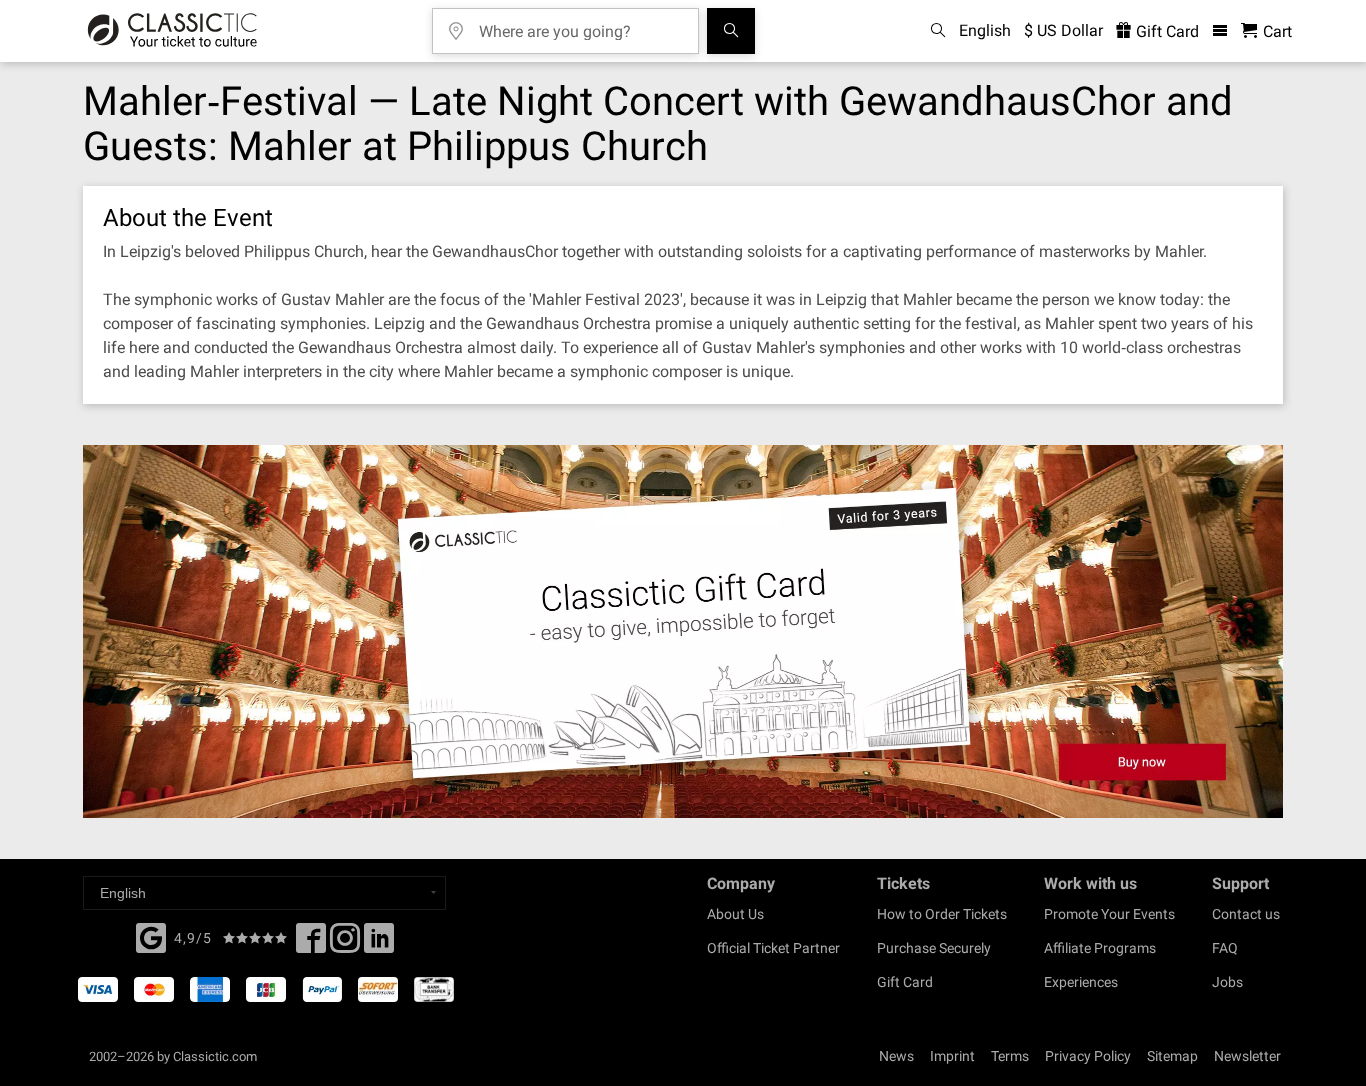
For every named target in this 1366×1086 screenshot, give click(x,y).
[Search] (731, 31)
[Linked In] (379, 944)
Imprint (952, 1056)
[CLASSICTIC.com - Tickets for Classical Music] (172, 31)
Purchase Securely (934, 948)
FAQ (1225, 948)
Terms (1010, 1056)
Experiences (1081, 982)
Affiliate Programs (1100, 948)
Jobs (1227, 982)
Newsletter (1247, 1056)
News (896, 1056)
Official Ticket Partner (773, 948)
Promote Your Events (1109, 914)
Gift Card (1165, 31)
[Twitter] (345, 944)
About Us (735, 914)
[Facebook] (151, 936)
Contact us (1246, 914)
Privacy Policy (1088, 1056)
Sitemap (1172, 1056)
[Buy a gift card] (683, 631)
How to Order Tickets (942, 914)
